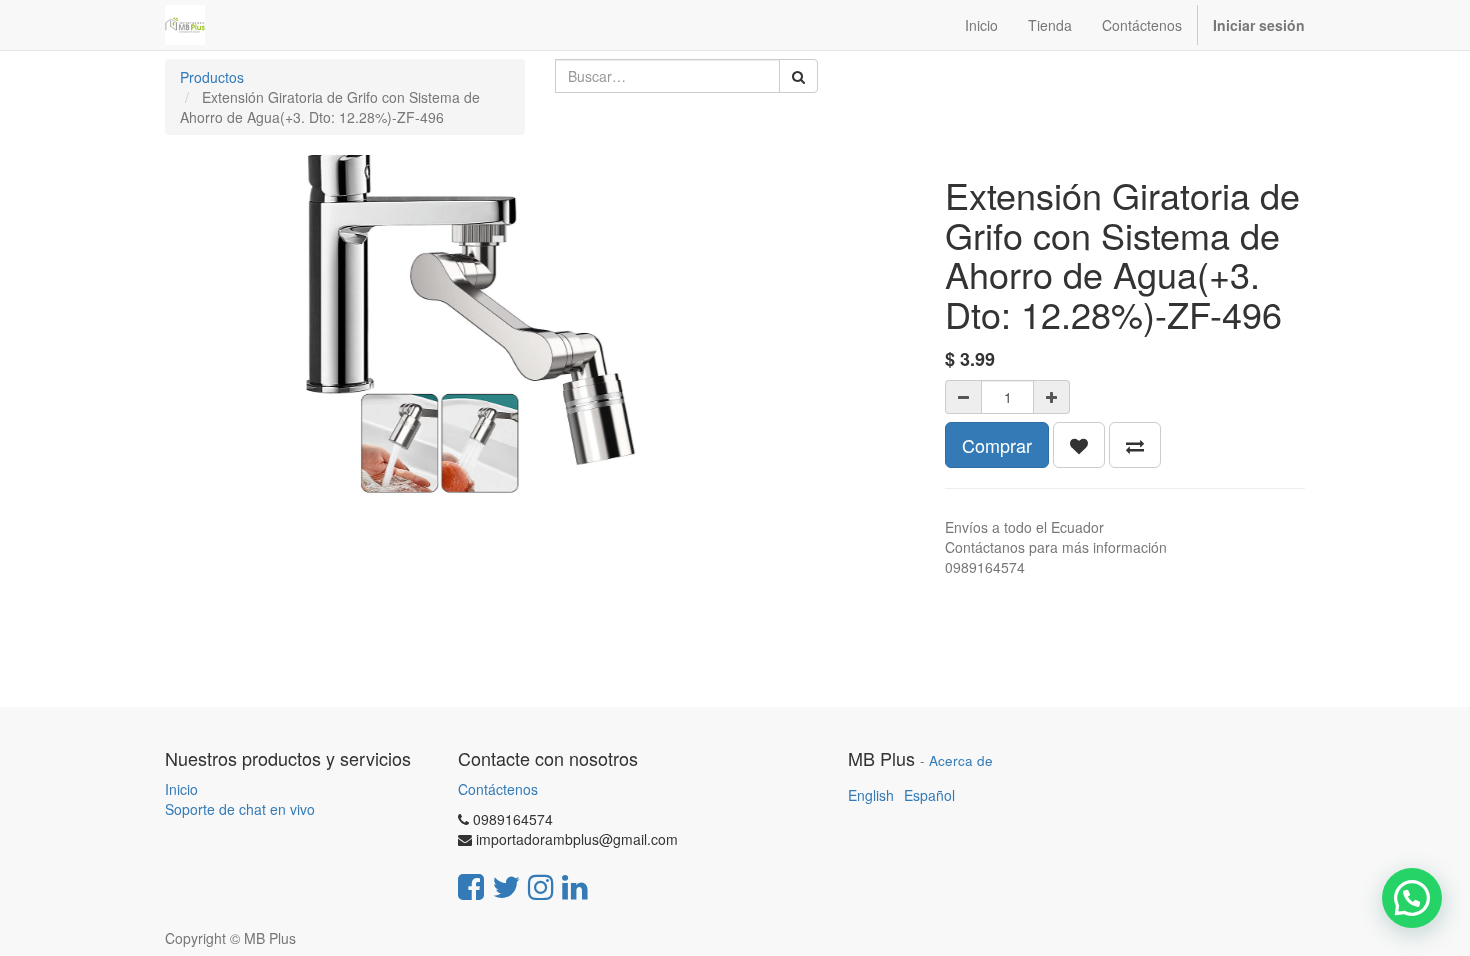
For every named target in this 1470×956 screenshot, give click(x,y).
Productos (212, 77)
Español (929, 795)
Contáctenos (498, 789)
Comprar (997, 445)
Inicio (181, 789)
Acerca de (961, 760)
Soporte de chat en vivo (240, 809)
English (871, 795)
